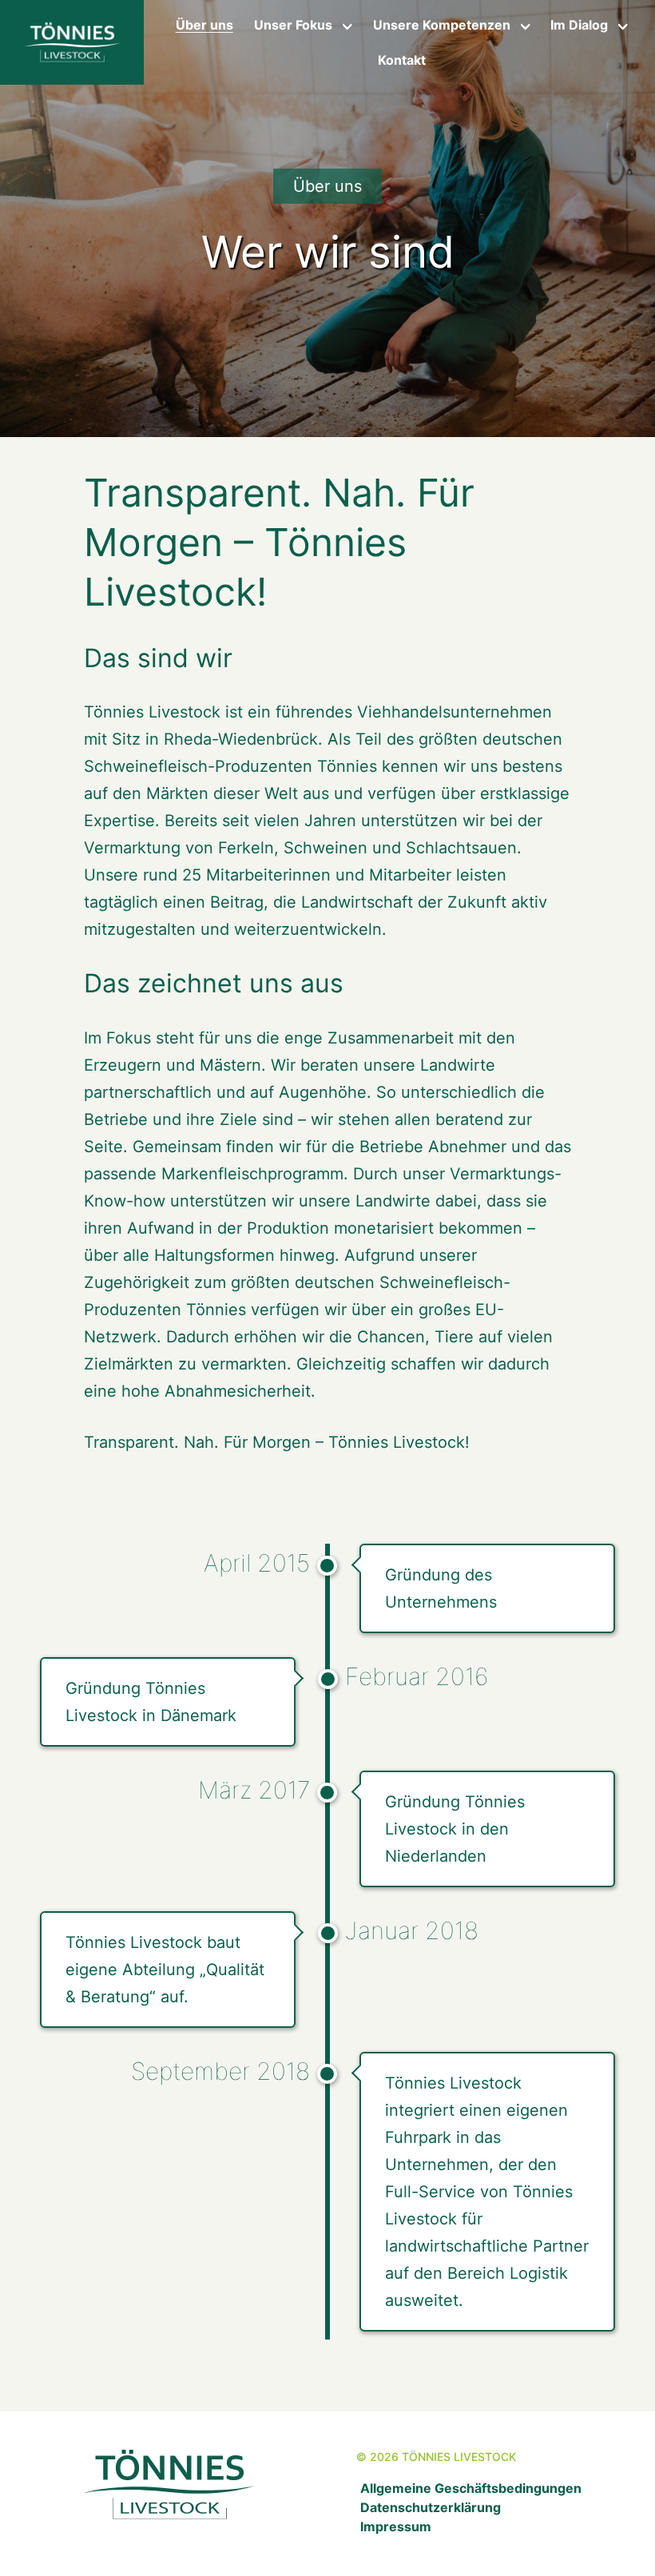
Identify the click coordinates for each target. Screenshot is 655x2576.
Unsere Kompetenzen (442, 25)
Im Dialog (579, 25)
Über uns (204, 25)
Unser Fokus (293, 25)
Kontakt (402, 60)
